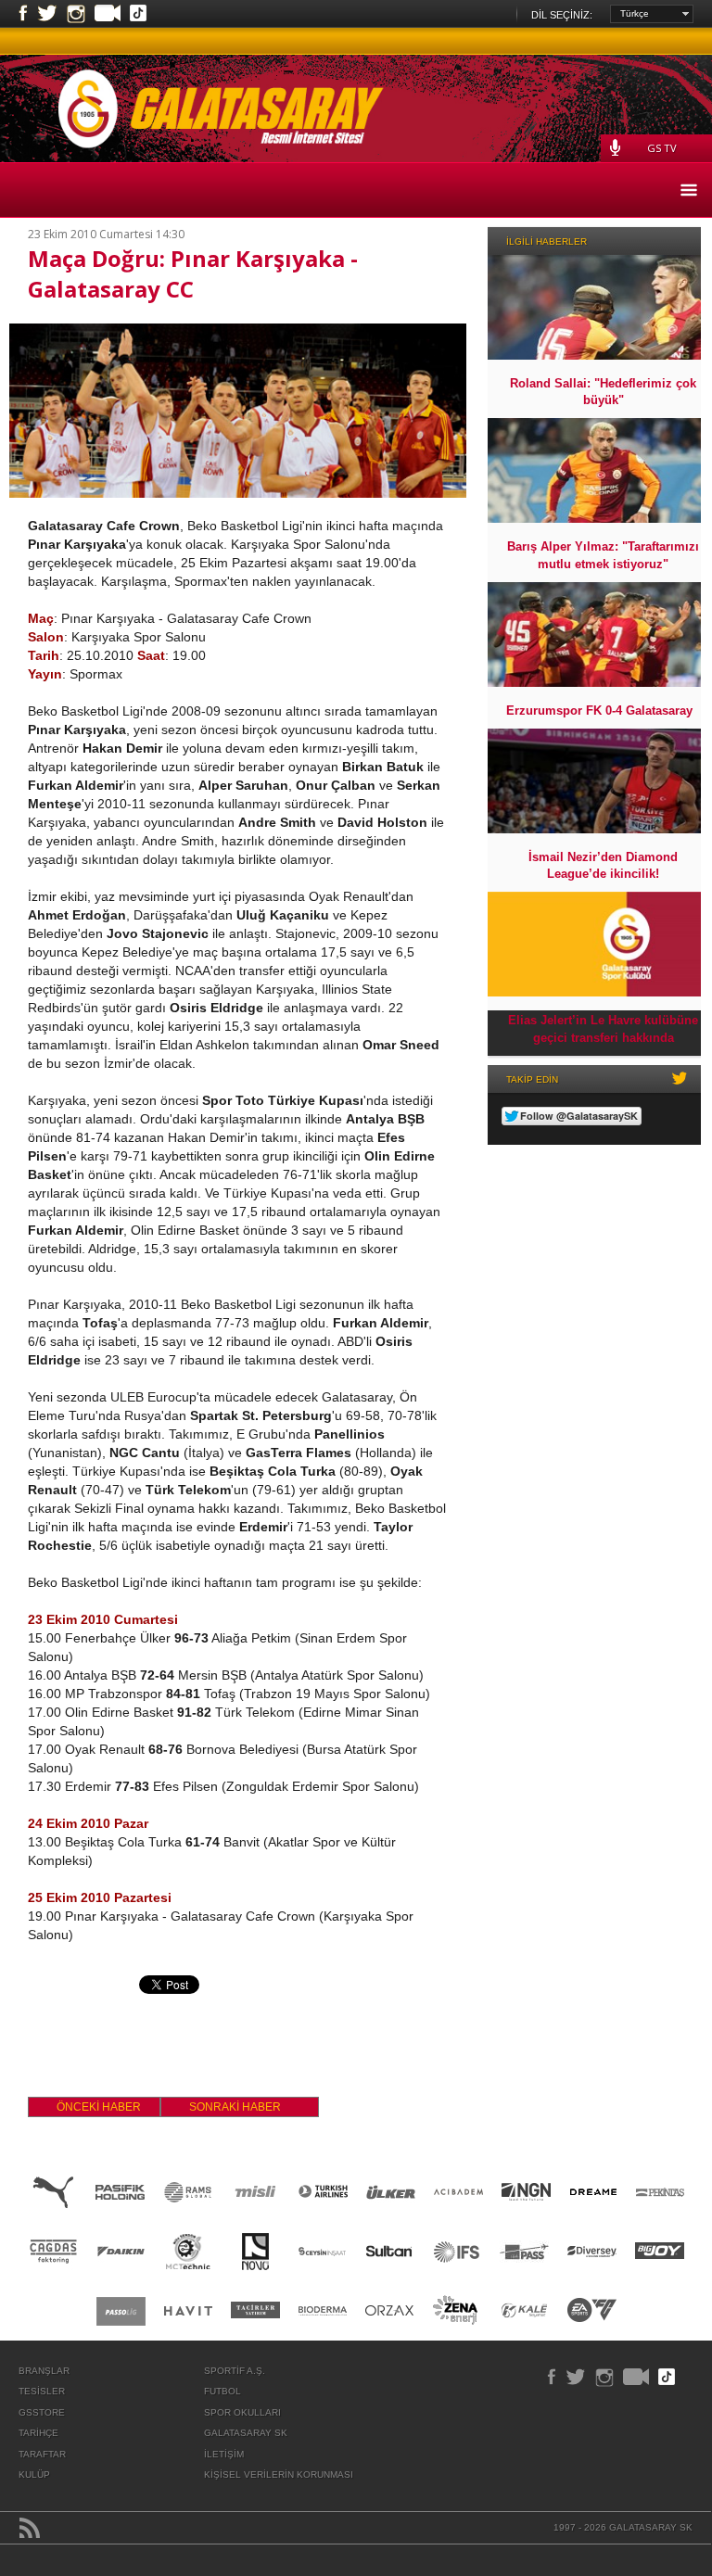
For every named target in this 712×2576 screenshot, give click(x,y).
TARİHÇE (38, 2433)
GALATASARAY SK (246, 2433)
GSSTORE (42, 2412)
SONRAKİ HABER (235, 2107)
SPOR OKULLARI (242, 2412)
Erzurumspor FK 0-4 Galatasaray (599, 711)
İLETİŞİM (224, 2454)
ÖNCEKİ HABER (99, 2107)
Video (108, 15)
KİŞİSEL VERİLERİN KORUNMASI (279, 2474)
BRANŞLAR (44, 2371)
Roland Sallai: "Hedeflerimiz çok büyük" (603, 392)
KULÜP (34, 2474)
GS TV (662, 148)
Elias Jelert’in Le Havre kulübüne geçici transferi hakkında (603, 1028)
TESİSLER (42, 2391)
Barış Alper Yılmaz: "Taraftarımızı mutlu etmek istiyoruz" (603, 555)
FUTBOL (222, 2391)
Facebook (23, 14)
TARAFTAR (42, 2454)
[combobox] (652, 14)
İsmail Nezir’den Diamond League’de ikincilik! (603, 865)
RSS (30, 2528)
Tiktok (138, 15)
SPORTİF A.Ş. (235, 2371)
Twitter (47, 14)
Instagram (76, 14)
